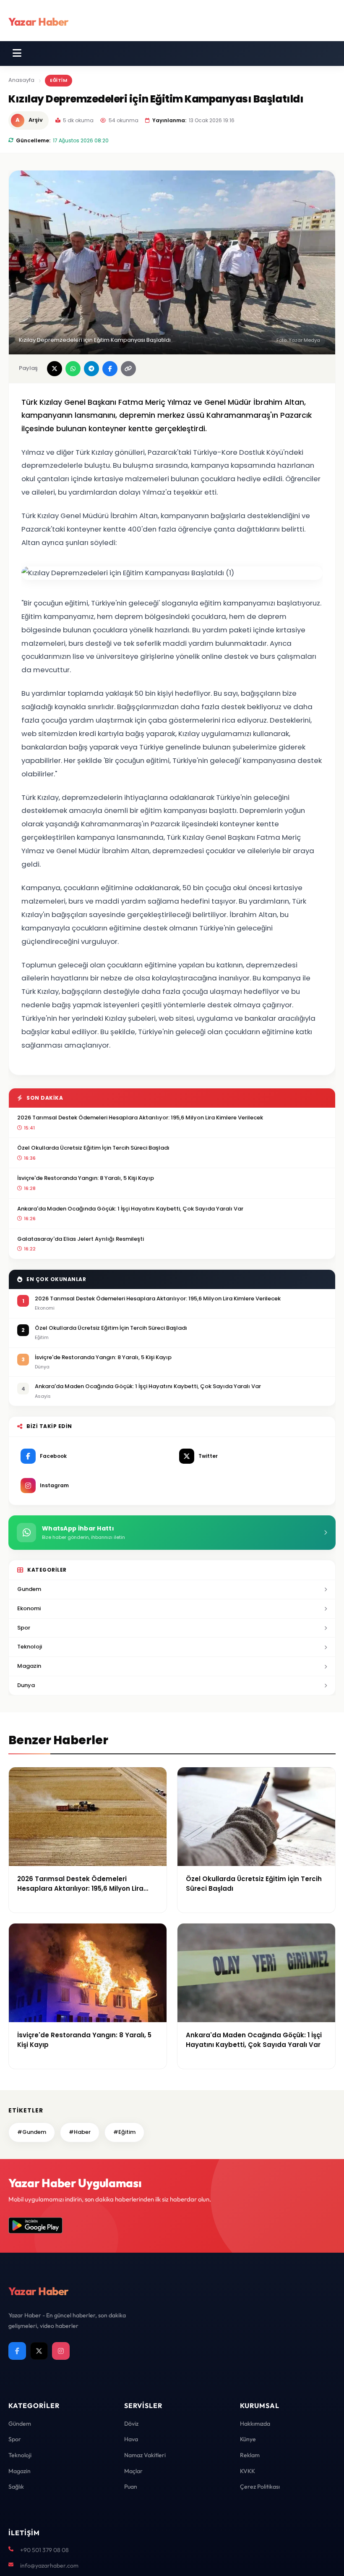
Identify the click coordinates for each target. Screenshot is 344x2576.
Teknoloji (30, 1647)
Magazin (29, 1666)
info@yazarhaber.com (49, 2566)
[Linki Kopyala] (128, 369)
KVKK (248, 2471)
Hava (131, 2439)
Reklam (250, 2455)
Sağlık (16, 2487)
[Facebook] (17, 2351)
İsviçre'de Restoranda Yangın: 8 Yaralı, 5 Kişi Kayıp (86, 1178)
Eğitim (59, 80)
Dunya (26, 1685)
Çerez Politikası (260, 2487)
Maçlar (133, 2471)
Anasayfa (21, 80)
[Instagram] (61, 2351)
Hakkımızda (255, 2424)
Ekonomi (29, 1608)
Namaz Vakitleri (145, 2455)
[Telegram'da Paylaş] (91, 369)
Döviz (131, 2424)
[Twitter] (39, 2351)
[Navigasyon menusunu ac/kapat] (17, 53)
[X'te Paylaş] (55, 369)
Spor (24, 1628)
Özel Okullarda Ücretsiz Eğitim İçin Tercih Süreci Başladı (93, 1148)
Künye (248, 2439)
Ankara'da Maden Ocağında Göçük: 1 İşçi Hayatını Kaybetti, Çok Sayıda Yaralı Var (130, 1209)
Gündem (20, 2424)
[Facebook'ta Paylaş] (110, 369)
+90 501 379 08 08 (44, 2550)
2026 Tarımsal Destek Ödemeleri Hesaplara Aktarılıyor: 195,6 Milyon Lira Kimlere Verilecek (140, 1118)
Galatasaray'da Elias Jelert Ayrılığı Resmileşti (81, 1239)
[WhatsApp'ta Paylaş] (73, 369)
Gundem (29, 1589)
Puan (131, 2487)
